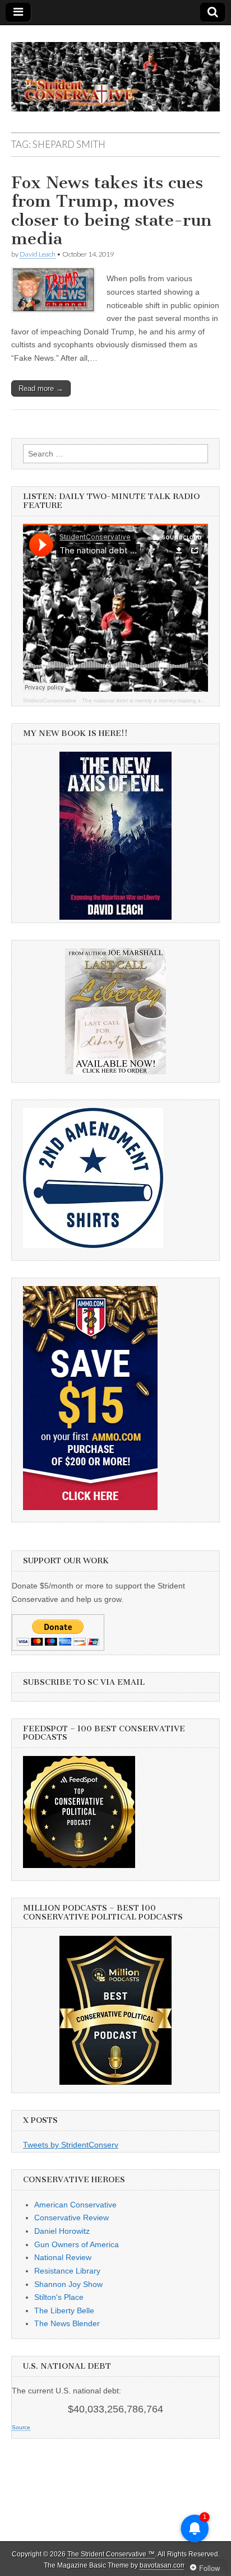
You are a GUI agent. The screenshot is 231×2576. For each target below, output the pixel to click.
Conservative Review (71, 2218)
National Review (63, 2257)
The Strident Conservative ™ (111, 2554)
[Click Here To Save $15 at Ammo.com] (90, 1507)
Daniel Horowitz (62, 2231)
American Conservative (75, 2205)
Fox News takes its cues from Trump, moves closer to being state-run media (112, 211)
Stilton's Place (59, 2297)
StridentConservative (50, 700)
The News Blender (67, 2323)
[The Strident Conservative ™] (115, 71)
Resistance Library (67, 2271)
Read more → (41, 388)
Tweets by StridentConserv (71, 2145)
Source (21, 2427)
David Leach (38, 254)
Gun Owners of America (77, 2244)
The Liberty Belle (64, 2311)
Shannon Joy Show (68, 2284)
